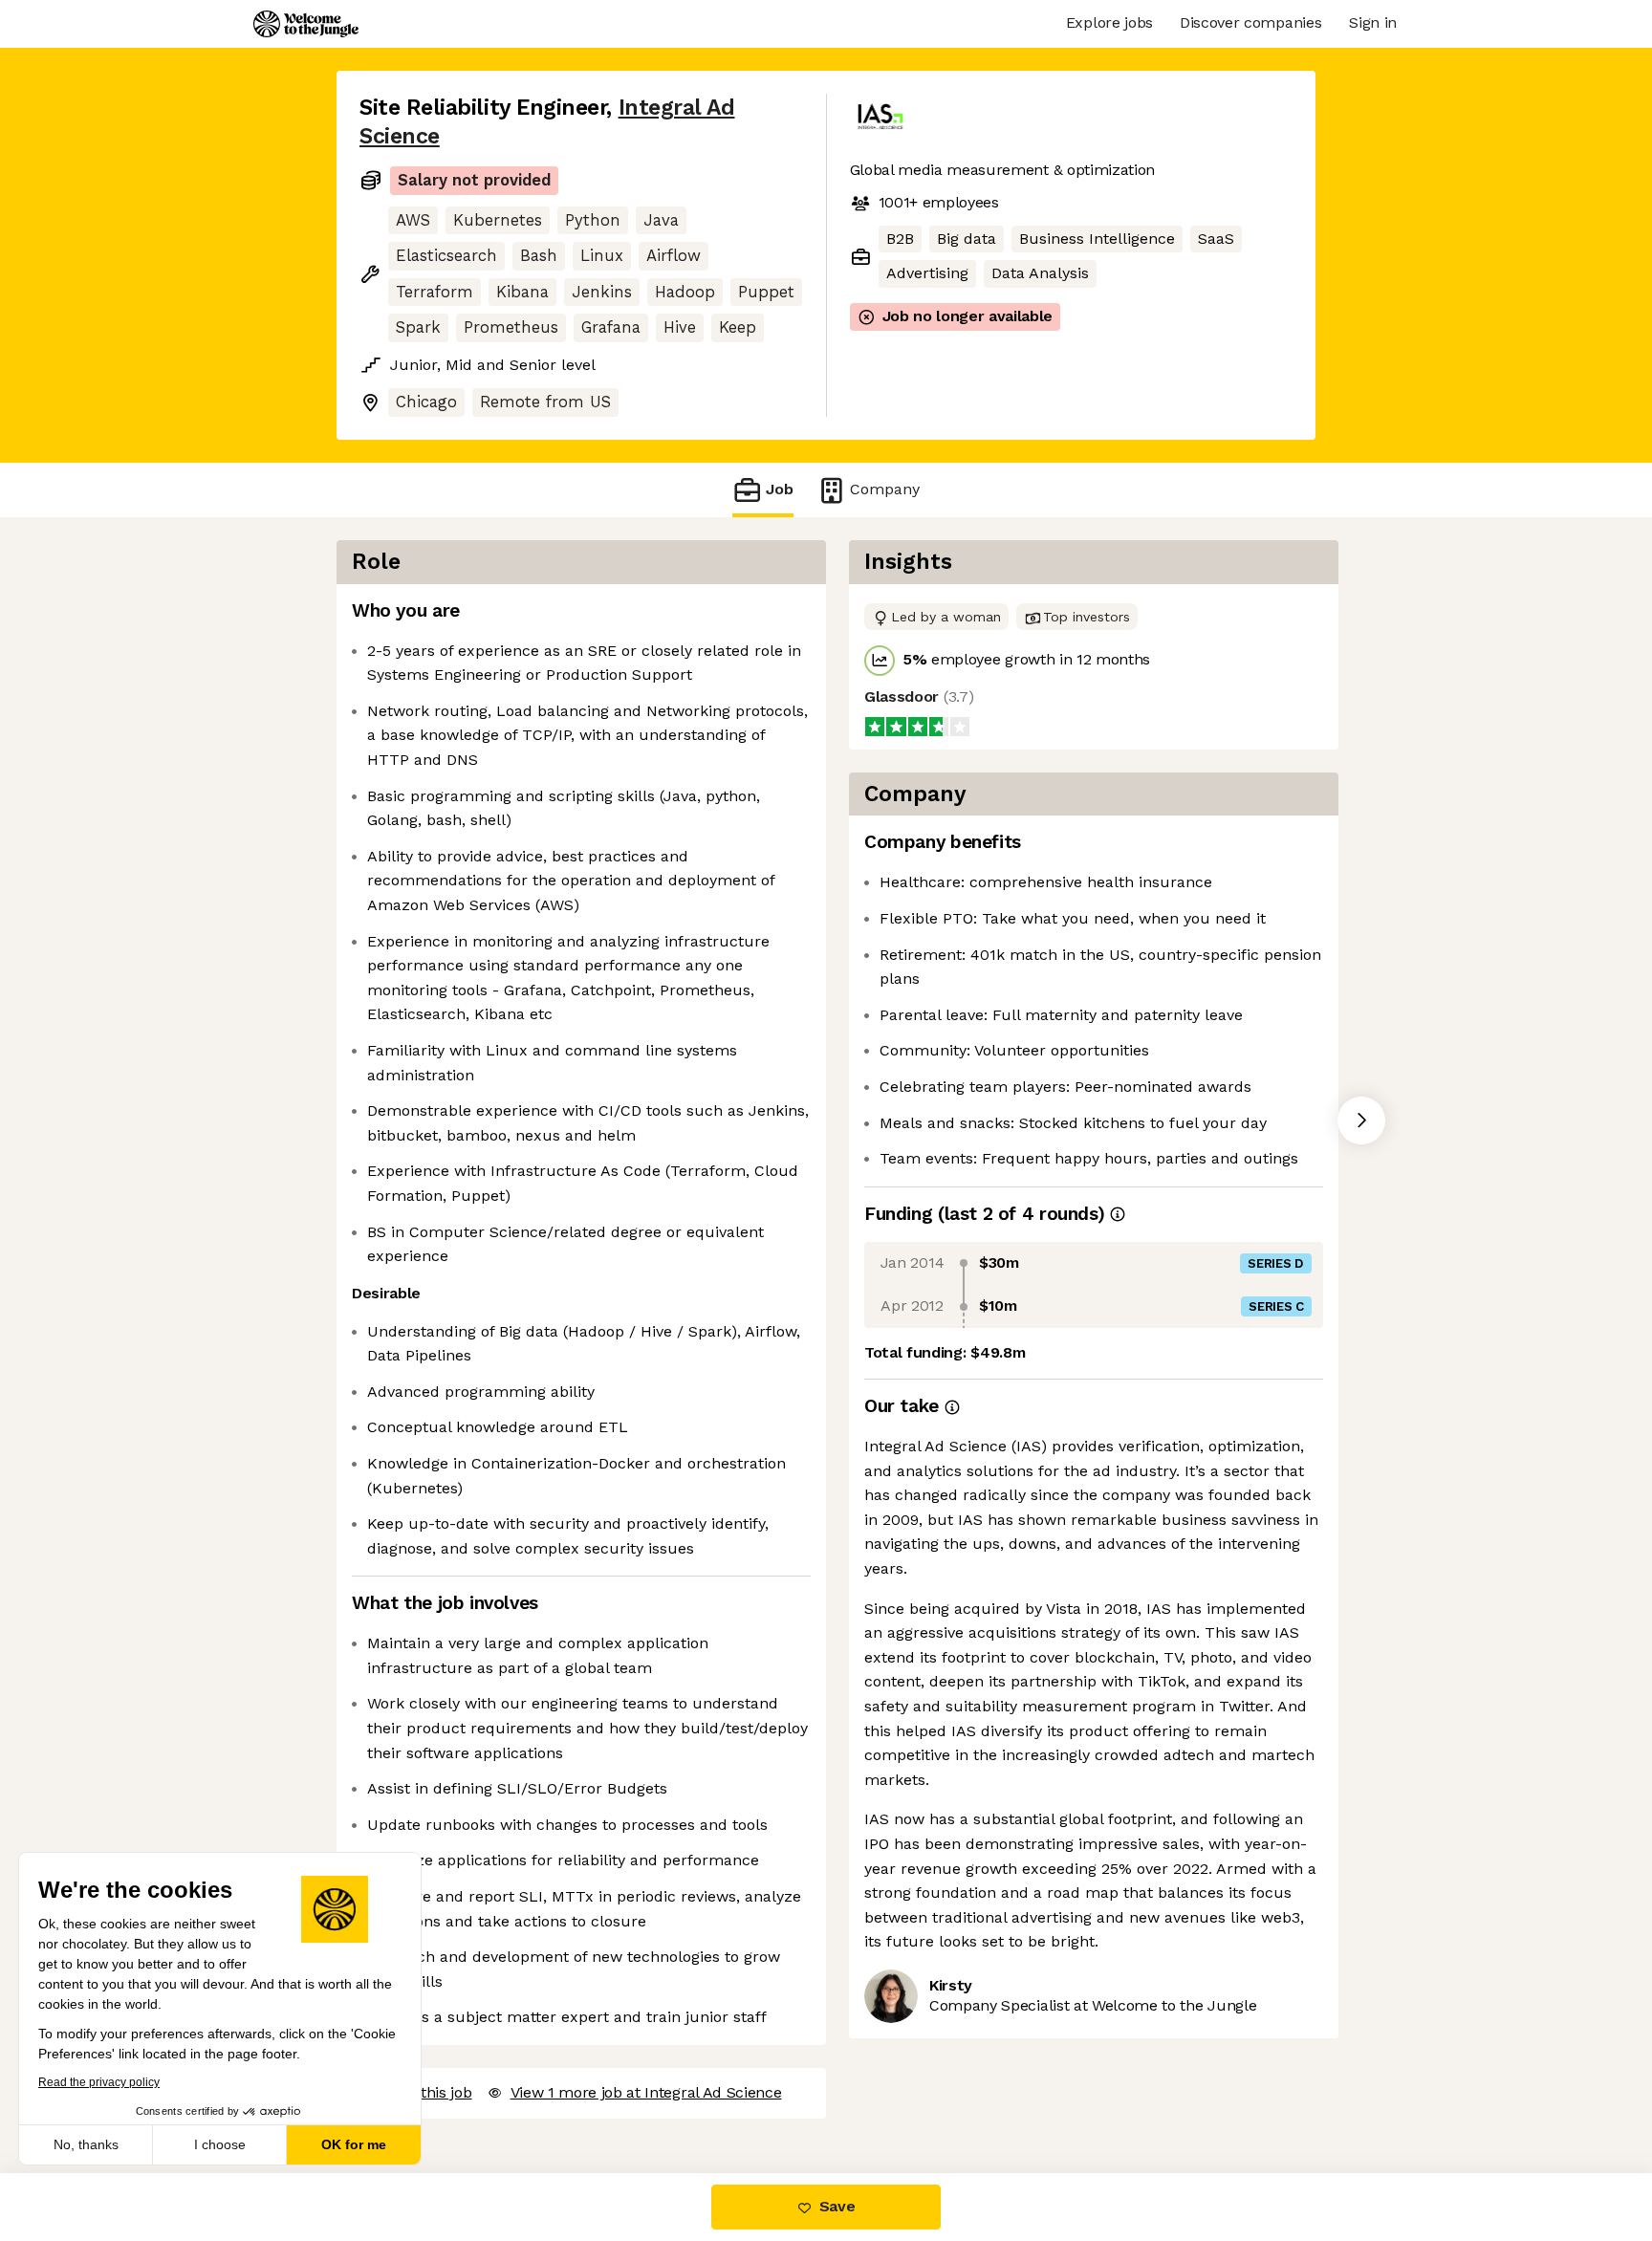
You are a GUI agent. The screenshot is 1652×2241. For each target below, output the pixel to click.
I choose (220, 2144)
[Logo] (306, 24)
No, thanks (86, 2144)
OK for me (354, 2144)
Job (780, 489)
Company (885, 489)
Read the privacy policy (99, 2082)
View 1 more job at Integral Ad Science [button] (646, 2092)
